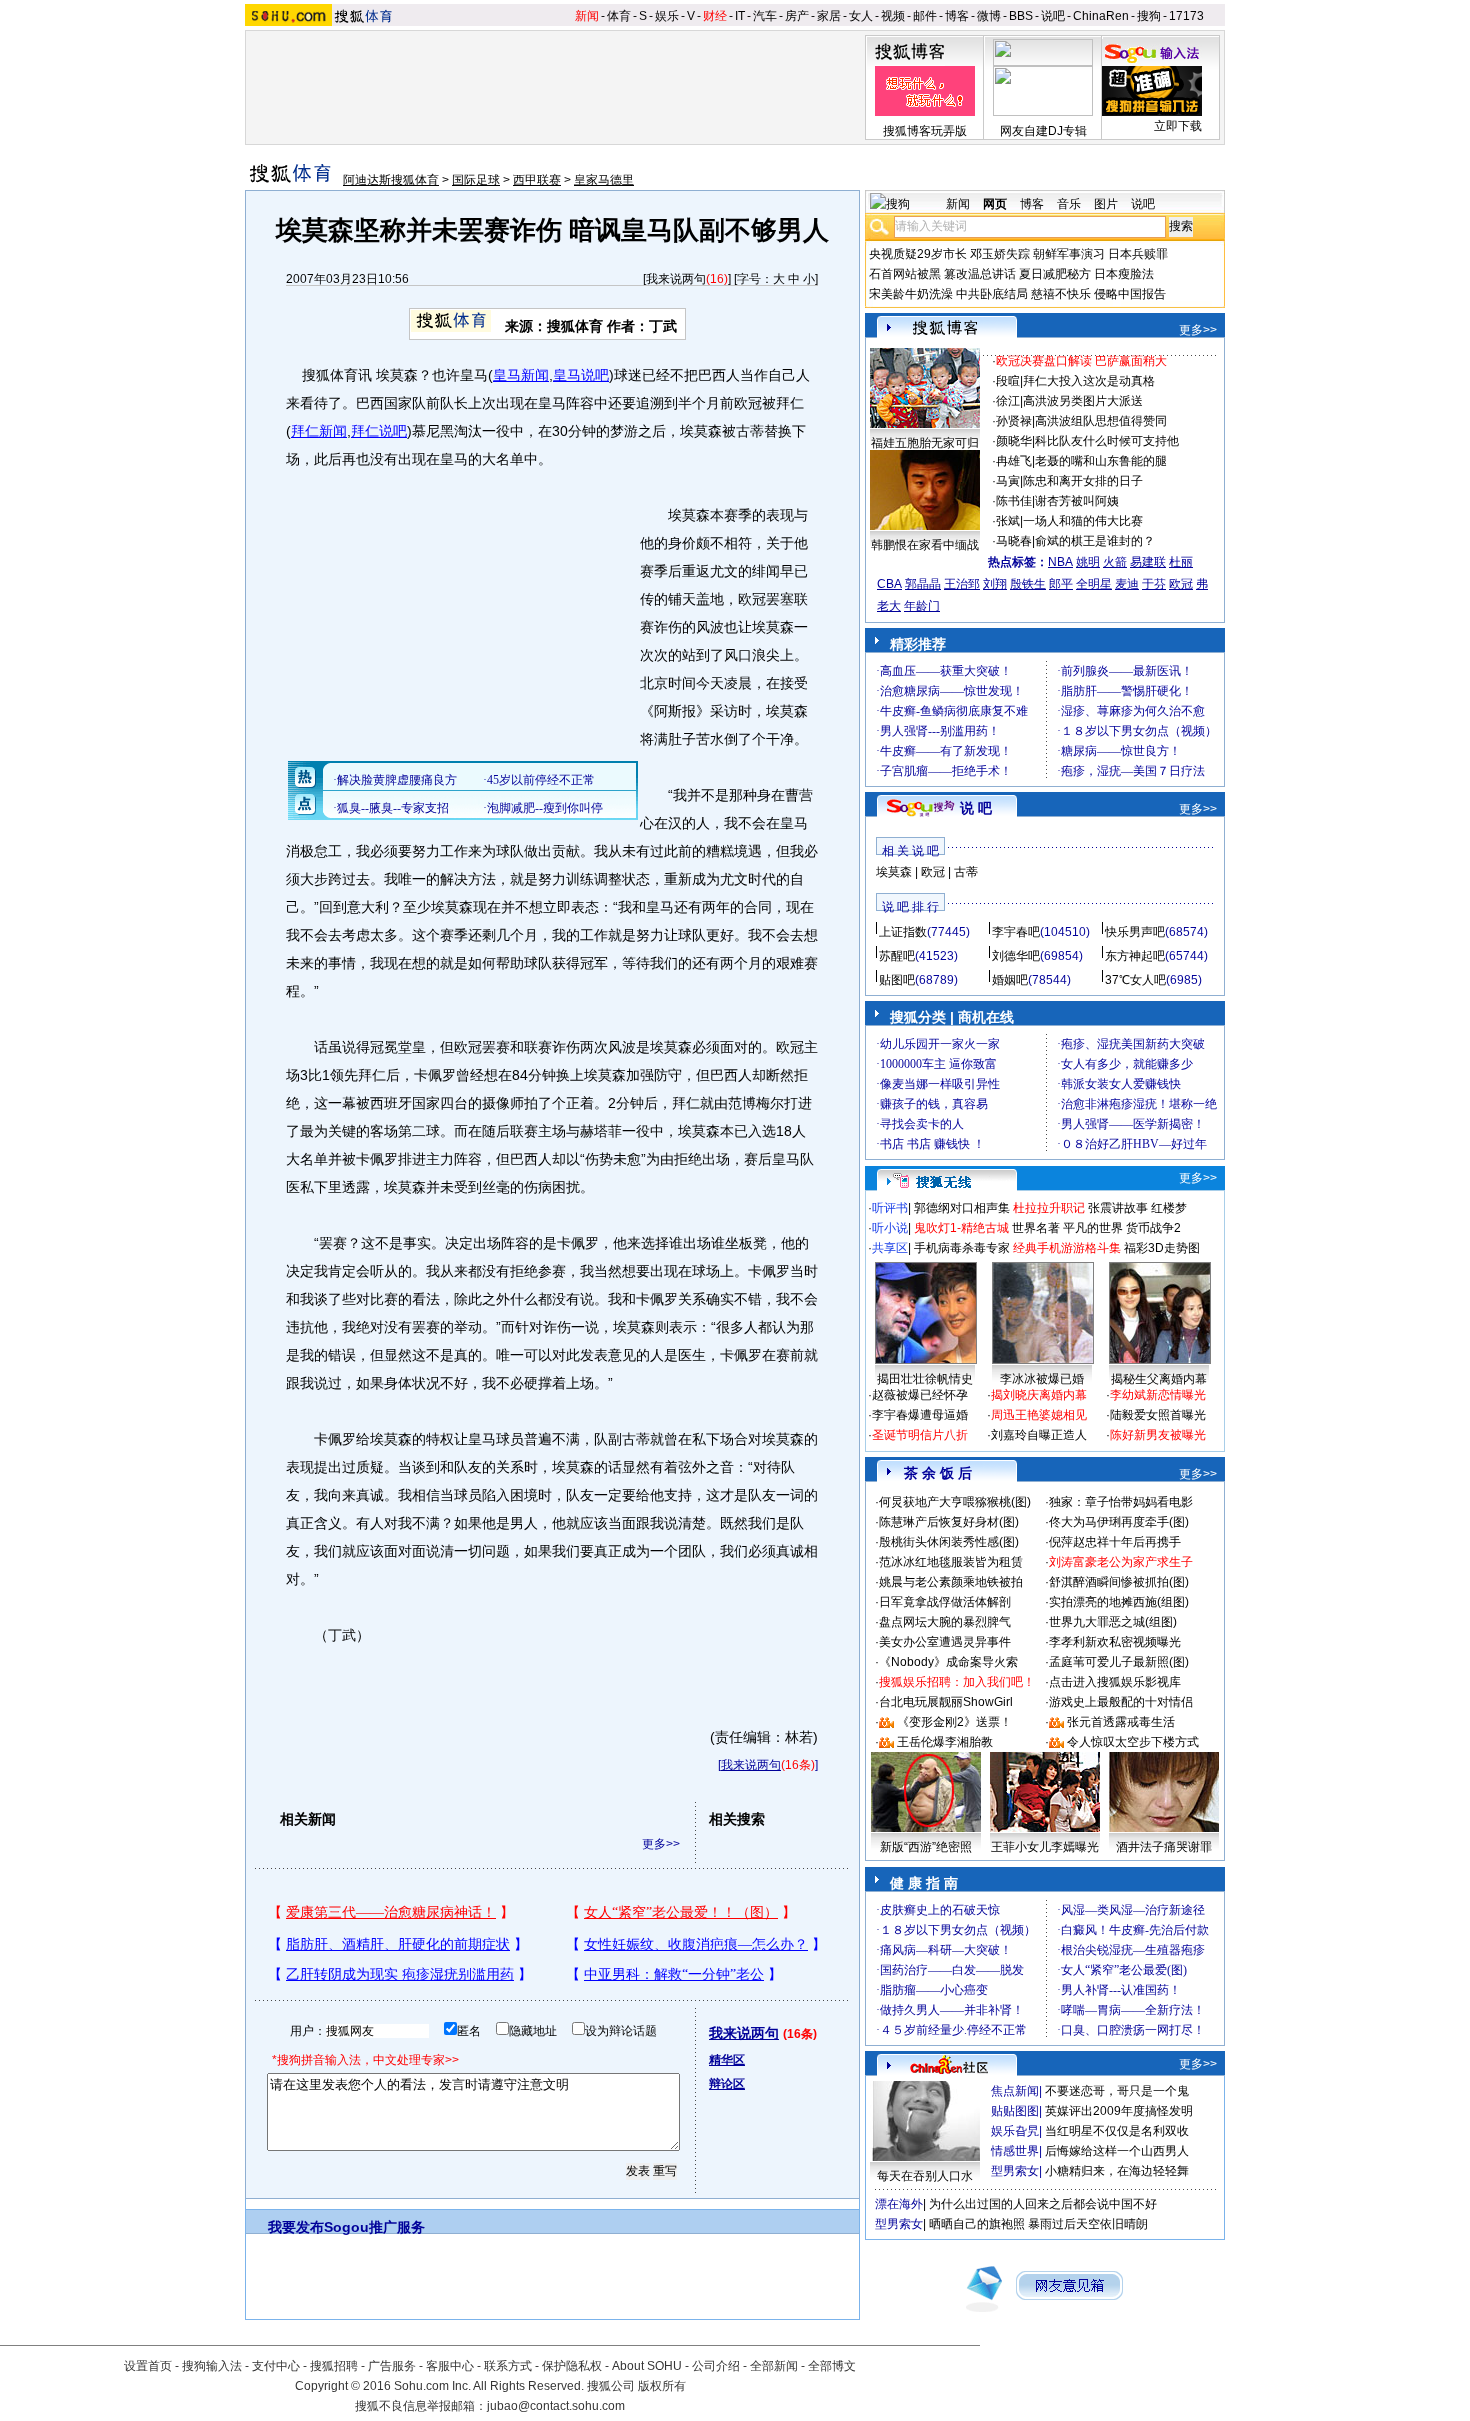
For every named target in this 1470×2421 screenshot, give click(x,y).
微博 (989, 16)
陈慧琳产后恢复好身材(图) (949, 1522)
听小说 (890, 1228)
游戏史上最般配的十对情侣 (1121, 1702)
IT (740, 16)
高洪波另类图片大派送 (1083, 401)
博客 (957, 16)
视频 (893, 16)
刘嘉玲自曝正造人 (1039, 1435)
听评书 (890, 1208)
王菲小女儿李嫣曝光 (1045, 1847)
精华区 (727, 2060)
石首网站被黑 (905, 274)
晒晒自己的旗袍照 (977, 2224)
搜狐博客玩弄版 (925, 131)
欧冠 (1181, 584)
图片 (1106, 204)
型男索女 (1015, 2171)
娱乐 (667, 16)
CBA (889, 584)
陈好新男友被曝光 (1158, 1435)
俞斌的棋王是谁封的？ (1095, 541)
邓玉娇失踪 (1000, 254)
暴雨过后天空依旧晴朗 (1088, 2224)
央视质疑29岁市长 (918, 254)
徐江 (1008, 401)
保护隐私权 (572, 2366)
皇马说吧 (581, 375)
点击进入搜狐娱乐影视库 (1115, 1682)
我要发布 (296, 2227)
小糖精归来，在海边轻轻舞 (1117, 2171)
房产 (797, 16)
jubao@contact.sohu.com (556, 2406)
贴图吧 (897, 980)
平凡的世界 (1093, 1228)
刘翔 (995, 584)
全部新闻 (774, 2366)
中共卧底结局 (992, 294)
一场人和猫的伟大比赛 (1083, 521)
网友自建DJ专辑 (1043, 131)
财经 (715, 16)
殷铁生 (1028, 584)
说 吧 (976, 808)
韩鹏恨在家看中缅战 (925, 545)
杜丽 (1181, 562)
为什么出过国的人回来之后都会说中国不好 (1043, 2204)
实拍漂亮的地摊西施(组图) (1119, 1602)
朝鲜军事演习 (1069, 254)
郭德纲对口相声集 (962, 1208)
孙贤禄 (1014, 421)
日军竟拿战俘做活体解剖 (945, 1602)
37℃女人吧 (1135, 980)
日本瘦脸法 (1124, 274)
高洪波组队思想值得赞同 (1101, 421)
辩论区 (727, 2084)
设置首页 (148, 2366)
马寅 (1008, 481)
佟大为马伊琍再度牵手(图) (1119, 1522)
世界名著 (1036, 1228)
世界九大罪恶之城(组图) (1113, 1622)
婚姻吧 (1010, 980)
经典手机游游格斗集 (1067, 1248)
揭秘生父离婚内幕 (1159, 1379)
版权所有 (662, 2386)
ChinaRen (1101, 16)
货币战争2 (1153, 1228)
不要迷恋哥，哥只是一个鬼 (1117, 2091)
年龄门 (922, 606)
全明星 (1094, 584)
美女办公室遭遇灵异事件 (945, 1642)
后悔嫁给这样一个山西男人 (1117, 2151)
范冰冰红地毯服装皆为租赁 (951, 1562)
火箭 (1115, 562)
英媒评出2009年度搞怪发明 (1119, 2111)
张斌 (1008, 521)
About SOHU (647, 2366)
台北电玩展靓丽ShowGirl (946, 1702)
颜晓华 (1014, 441)
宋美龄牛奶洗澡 (911, 294)
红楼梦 (1169, 1208)
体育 (619, 16)
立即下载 (1178, 126)
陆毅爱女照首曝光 (1158, 1415)
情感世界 (1015, 2151)
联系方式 (508, 2366)
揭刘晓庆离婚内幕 (1039, 1395)
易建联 (1148, 562)
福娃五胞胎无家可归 (925, 443)
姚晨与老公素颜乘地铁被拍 (951, 1582)
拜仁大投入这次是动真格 (1089, 381)
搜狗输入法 (212, 2366)
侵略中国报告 (1130, 294)
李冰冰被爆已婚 (1042, 1379)
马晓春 (1014, 541)
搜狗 (1149, 16)
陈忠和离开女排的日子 (1083, 481)
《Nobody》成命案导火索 (948, 1662)
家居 (829, 16)
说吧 (1053, 16)
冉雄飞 (1014, 461)
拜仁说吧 (379, 431)
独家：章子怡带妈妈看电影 (1121, 1502)
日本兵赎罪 (1138, 254)
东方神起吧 (1135, 956)
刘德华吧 (1016, 956)
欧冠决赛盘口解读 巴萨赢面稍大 (1081, 361)
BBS (1021, 16)
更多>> (661, 1844)
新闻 (587, 16)
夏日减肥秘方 (1055, 274)
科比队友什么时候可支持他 (1107, 441)
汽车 (765, 16)
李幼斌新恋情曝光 (1158, 1395)
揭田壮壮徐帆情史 (925, 1379)
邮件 (925, 16)
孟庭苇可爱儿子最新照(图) (1119, 1662)
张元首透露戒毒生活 (1121, 1722)
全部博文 (832, 2366)
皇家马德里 (604, 180)
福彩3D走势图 (1162, 1248)
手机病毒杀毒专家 (962, 1248)
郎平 (1061, 584)
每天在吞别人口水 (925, 2176)
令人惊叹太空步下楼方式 (1133, 1742)
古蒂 (966, 872)
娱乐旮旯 (1015, 2131)
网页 (995, 204)
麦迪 (1127, 584)
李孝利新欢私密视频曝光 (1115, 1642)
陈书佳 (1014, 501)
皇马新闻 (521, 375)
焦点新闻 (1015, 2091)
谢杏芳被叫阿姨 (1077, 501)
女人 (861, 16)
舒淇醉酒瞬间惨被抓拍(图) (1119, 1582)
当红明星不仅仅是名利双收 (1117, 2131)
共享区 (890, 1248)
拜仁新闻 (319, 431)
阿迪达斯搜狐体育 (391, 180)
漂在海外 (899, 2204)
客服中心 (450, 2366)
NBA (1060, 562)
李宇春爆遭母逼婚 (920, 1415)
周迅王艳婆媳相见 (1039, 1415)
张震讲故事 (1118, 1208)
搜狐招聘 (334, 2366)
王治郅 (962, 584)
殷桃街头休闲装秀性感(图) (949, 1542)
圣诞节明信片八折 (920, 1435)
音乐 (1069, 204)
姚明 (1088, 562)
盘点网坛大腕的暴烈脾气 (945, 1622)
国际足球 (476, 180)
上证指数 (903, 932)
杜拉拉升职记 (1049, 1208)
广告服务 (392, 2366)
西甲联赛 (537, 180)
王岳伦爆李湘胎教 (945, 1742)
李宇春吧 (1016, 932)
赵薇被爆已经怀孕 (920, 1395)
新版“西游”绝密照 (926, 1847)
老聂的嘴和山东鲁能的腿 (1101, 461)
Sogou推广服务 (374, 2227)
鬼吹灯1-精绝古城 (961, 1228)
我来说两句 (676, 279)
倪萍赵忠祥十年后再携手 (1115, 1542)
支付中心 (276, 2366)
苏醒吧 (897, 956)
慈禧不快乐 (1061, 294)
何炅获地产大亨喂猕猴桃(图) (955, 1502)
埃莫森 (894, 872)
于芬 (1154, 584)
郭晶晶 (923, 584)
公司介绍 (716, 2366)
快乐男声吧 (1135, 932)
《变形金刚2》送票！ (954, 1722)
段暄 (1008, 381)
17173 (1186, 16)
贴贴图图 (1015, 2111)
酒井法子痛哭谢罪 (1164, 1847)
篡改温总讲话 (980, 274)
